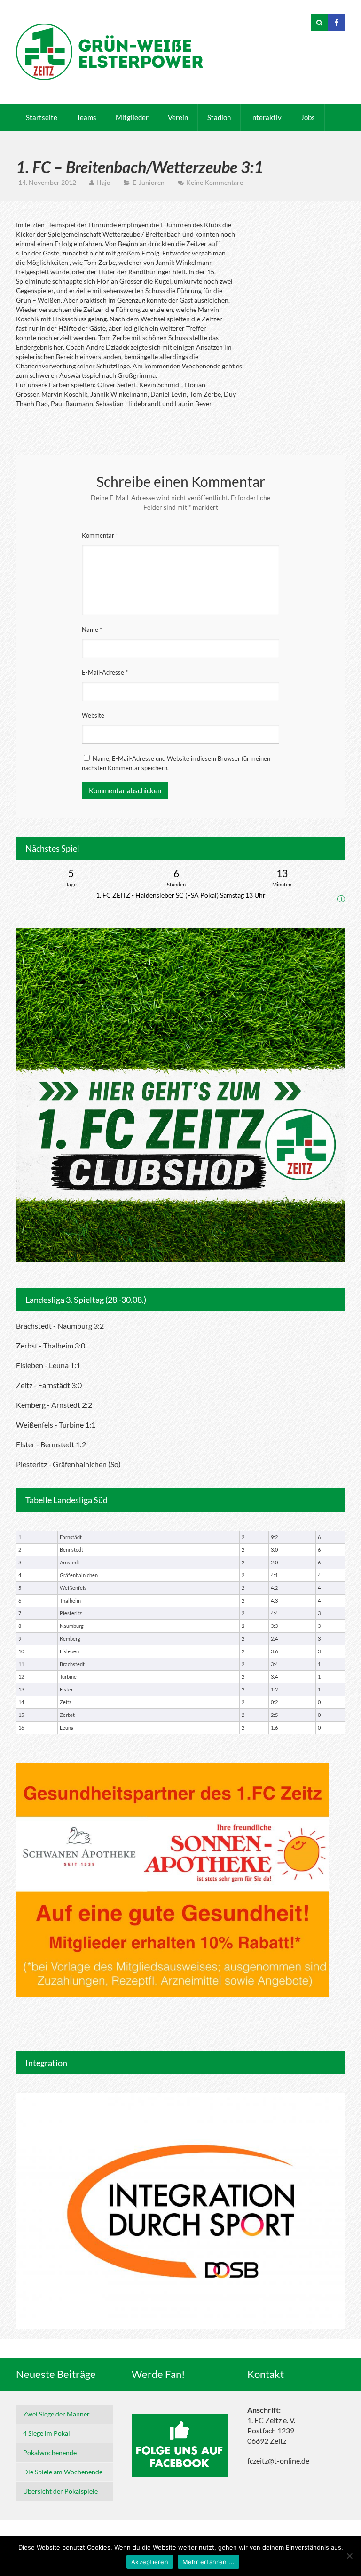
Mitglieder (132, 117)
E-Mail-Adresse (105, 672)
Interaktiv (266, 117)
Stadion (219, 117)
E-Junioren (149, 182)
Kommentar (100, 535)
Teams (86, 117)
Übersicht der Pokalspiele (60, 2491)
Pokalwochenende (50, 2452)
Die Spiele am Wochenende (63, 2472)
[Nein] (349, 2556)
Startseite (42, 117)
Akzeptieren (150, 2562)
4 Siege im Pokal (47, 2433)
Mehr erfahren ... (208, 2562)
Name (92, 630)
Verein (178, 117)
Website (93, 715)
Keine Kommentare (215, 182)
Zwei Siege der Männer (56, 2414)
